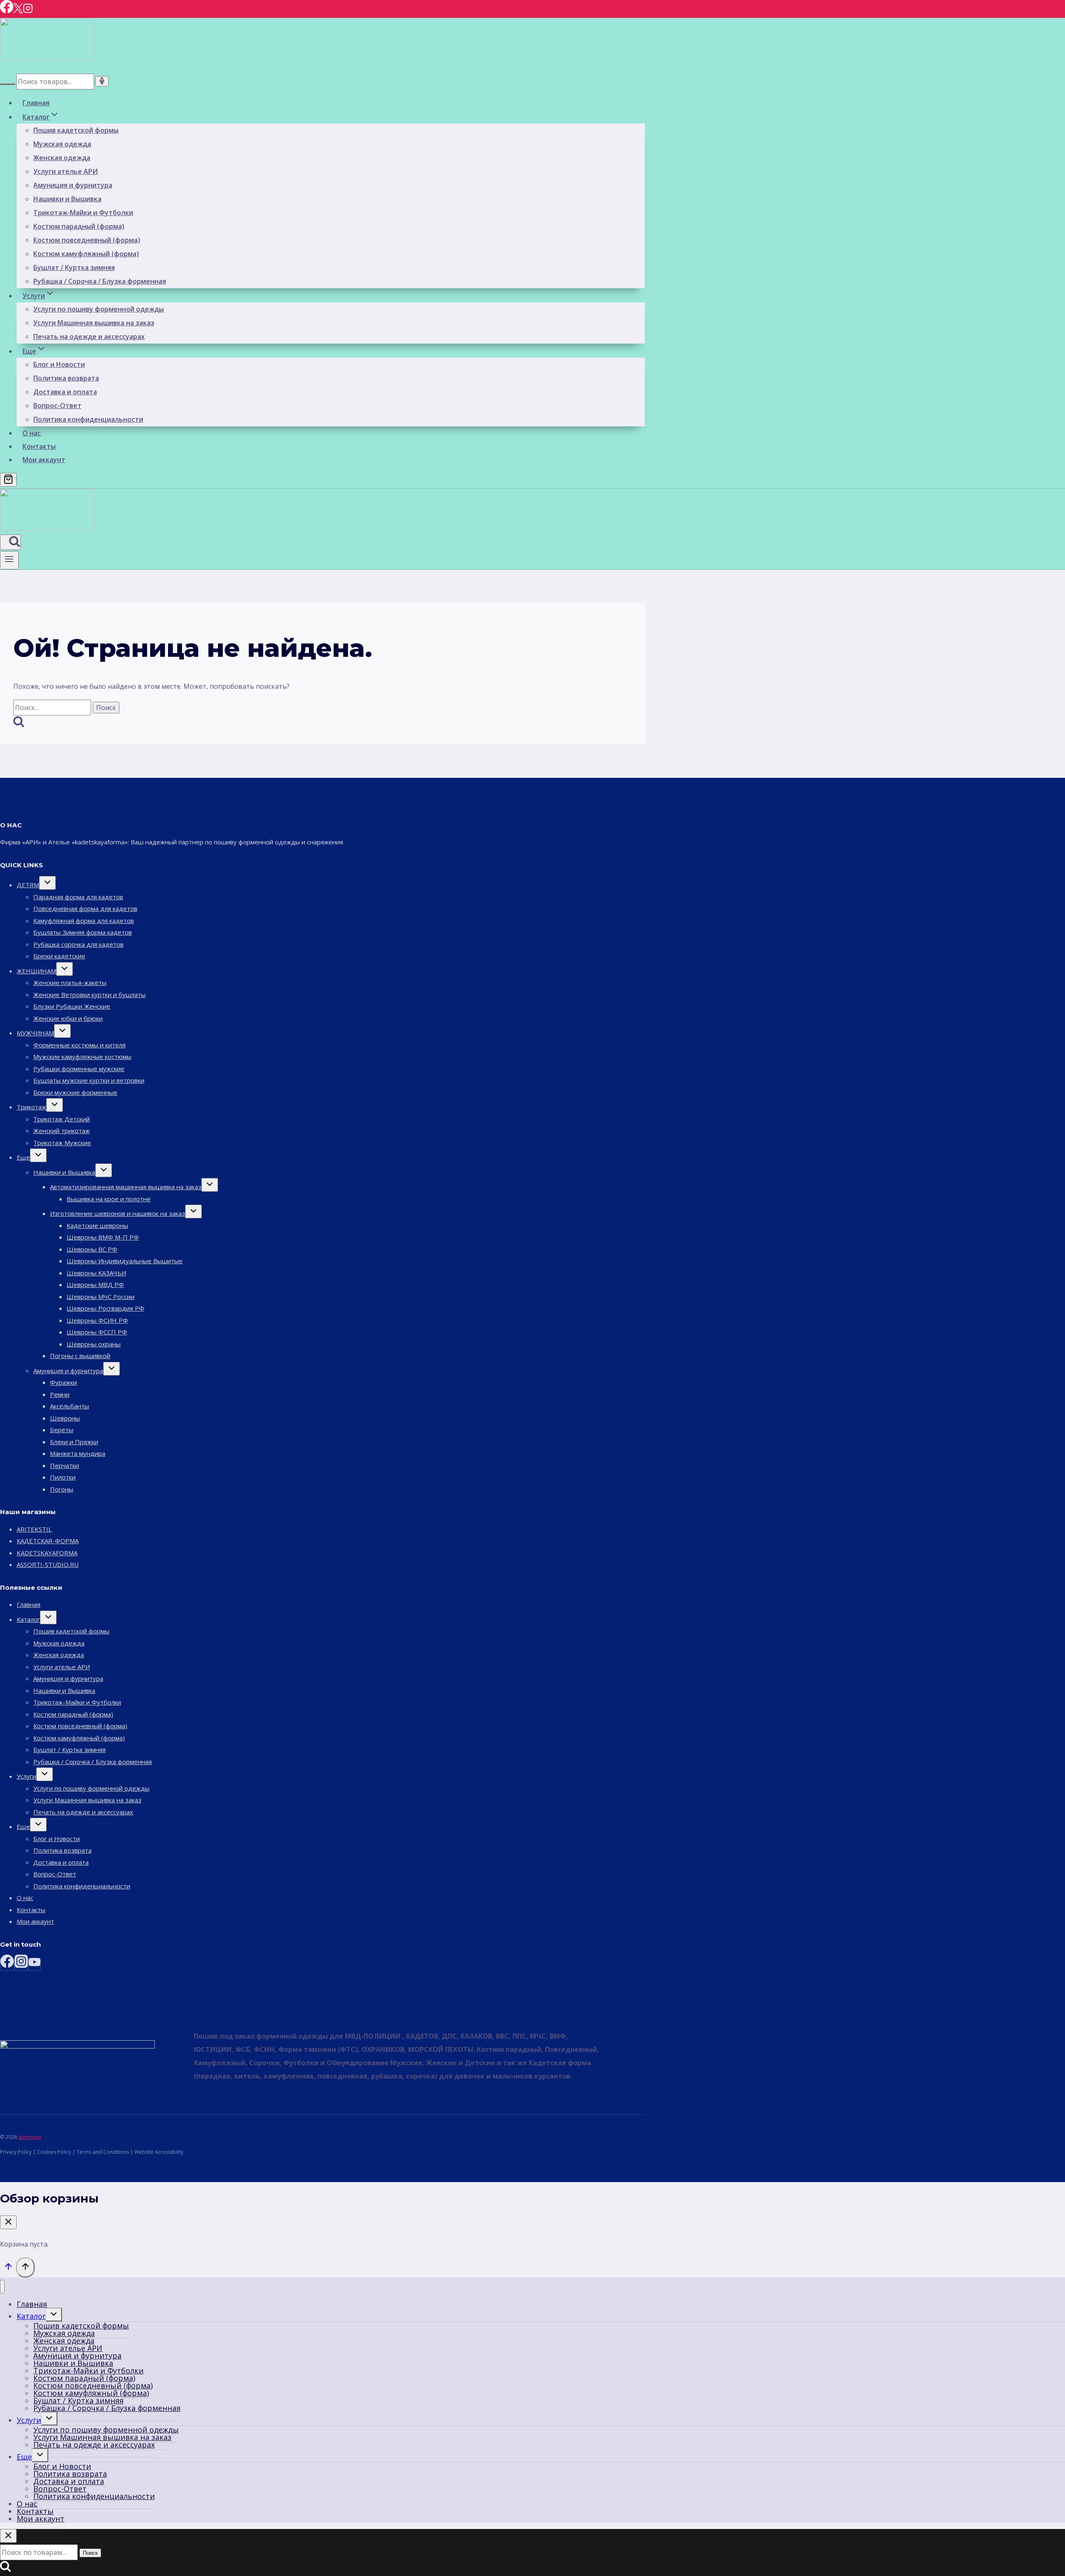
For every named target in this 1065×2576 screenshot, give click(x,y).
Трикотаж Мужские (62, 1143)
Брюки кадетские (59, 956)
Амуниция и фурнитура (73, 185)
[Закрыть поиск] (8, 2536)
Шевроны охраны (94, 1344)
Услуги (26, 1776)
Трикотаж (31, 1107)
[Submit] (7, 84)
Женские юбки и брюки (68, 1018)
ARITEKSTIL (34, 1529)
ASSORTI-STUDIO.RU (48, 1564)
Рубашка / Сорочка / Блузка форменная (100, 281)
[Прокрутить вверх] (8, 2268)
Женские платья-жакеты (70, 982)
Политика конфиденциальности (88, 419)
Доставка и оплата (65, 392)
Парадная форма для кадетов (78, 897)
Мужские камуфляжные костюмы (82, 1057)
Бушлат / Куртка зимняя (74, 267)
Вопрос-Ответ (57, 406)
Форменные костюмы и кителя (79, 1045)
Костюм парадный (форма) (79, 226)
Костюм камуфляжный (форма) (86, 254)
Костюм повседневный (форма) (87, 240)
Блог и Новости (59, 364)
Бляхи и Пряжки (74, 1442)
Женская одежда (62, 158)
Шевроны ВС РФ (92, 1249)
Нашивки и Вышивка (67, 199)
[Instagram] (28, 11)
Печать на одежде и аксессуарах (89, 337)
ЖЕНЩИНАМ (36, 971)
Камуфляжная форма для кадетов (84, 921)
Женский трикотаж (62, 1131)
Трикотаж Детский (62, 1119)
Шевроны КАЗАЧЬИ (96, 1273)
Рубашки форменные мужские (79, 1069)
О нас (32, 433)
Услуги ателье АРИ (66, 171)
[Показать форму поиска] (10, 542)
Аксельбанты (69, 1406)
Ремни (60, 1394)
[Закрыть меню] (2, 2287)
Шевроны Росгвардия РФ (105, 1308)
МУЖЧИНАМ (35, 1033)
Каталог (28, 1619)
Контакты (39, 446)
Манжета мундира (78, 1453)
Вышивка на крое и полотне (109, 1199)
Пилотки (63, 1477)
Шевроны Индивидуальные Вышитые (125, 1261)
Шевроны (65, 1418)
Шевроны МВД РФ (95, 1284)
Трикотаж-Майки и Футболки (83, 213)
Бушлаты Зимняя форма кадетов (83, 932)
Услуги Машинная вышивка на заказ (94, 323)
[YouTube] (35, 1964)
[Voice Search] (102, 81)
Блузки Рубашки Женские (72, 1006)
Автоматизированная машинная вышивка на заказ (126, 1187)
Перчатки (64, 1465)
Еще (23, 1157)
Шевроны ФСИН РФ (97, 1320)
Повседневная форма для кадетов (85, 908)
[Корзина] (8, 480)
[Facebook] (7, 11)
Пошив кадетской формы (76, 130)
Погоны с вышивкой (80, 1356)
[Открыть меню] (9, 560)
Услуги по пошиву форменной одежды (99, 309)
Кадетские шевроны (97, 1225)
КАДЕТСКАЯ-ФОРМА (48, 1541)
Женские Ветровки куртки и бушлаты (89, 995)
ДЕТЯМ (28, 885)
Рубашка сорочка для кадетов (78, 944)
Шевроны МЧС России (100, 1297)
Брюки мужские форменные (75, 1092)
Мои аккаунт (44, 460)
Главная (36, 103)
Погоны (62, 1489)
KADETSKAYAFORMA (47, 1553)
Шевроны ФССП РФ (97, 1332)
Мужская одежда (62, 144)
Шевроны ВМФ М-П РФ (103, 1237)
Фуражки (63, 1382)
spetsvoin (30, 2137)
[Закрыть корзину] (8, 2222)
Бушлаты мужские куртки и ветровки (89, 1080)
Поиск (90, 2553)
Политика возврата (66, 378)
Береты (62, 1430)
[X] (18, 11)
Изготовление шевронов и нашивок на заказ (118, 1213)
